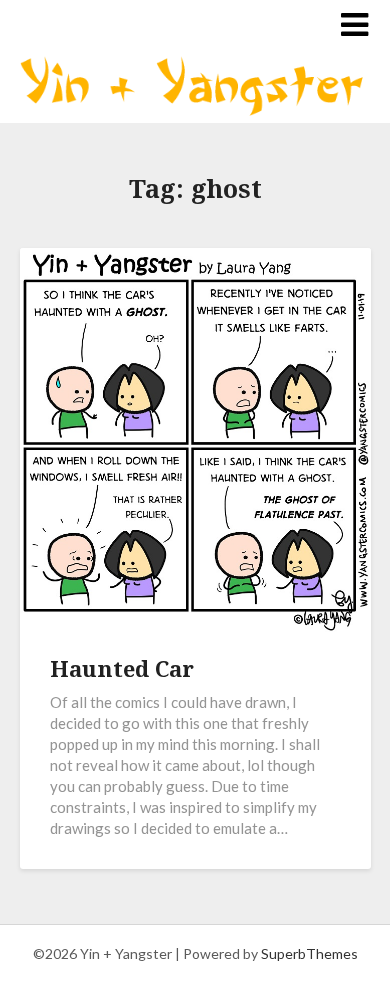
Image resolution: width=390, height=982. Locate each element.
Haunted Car (122, 668)
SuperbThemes (309, 953)
